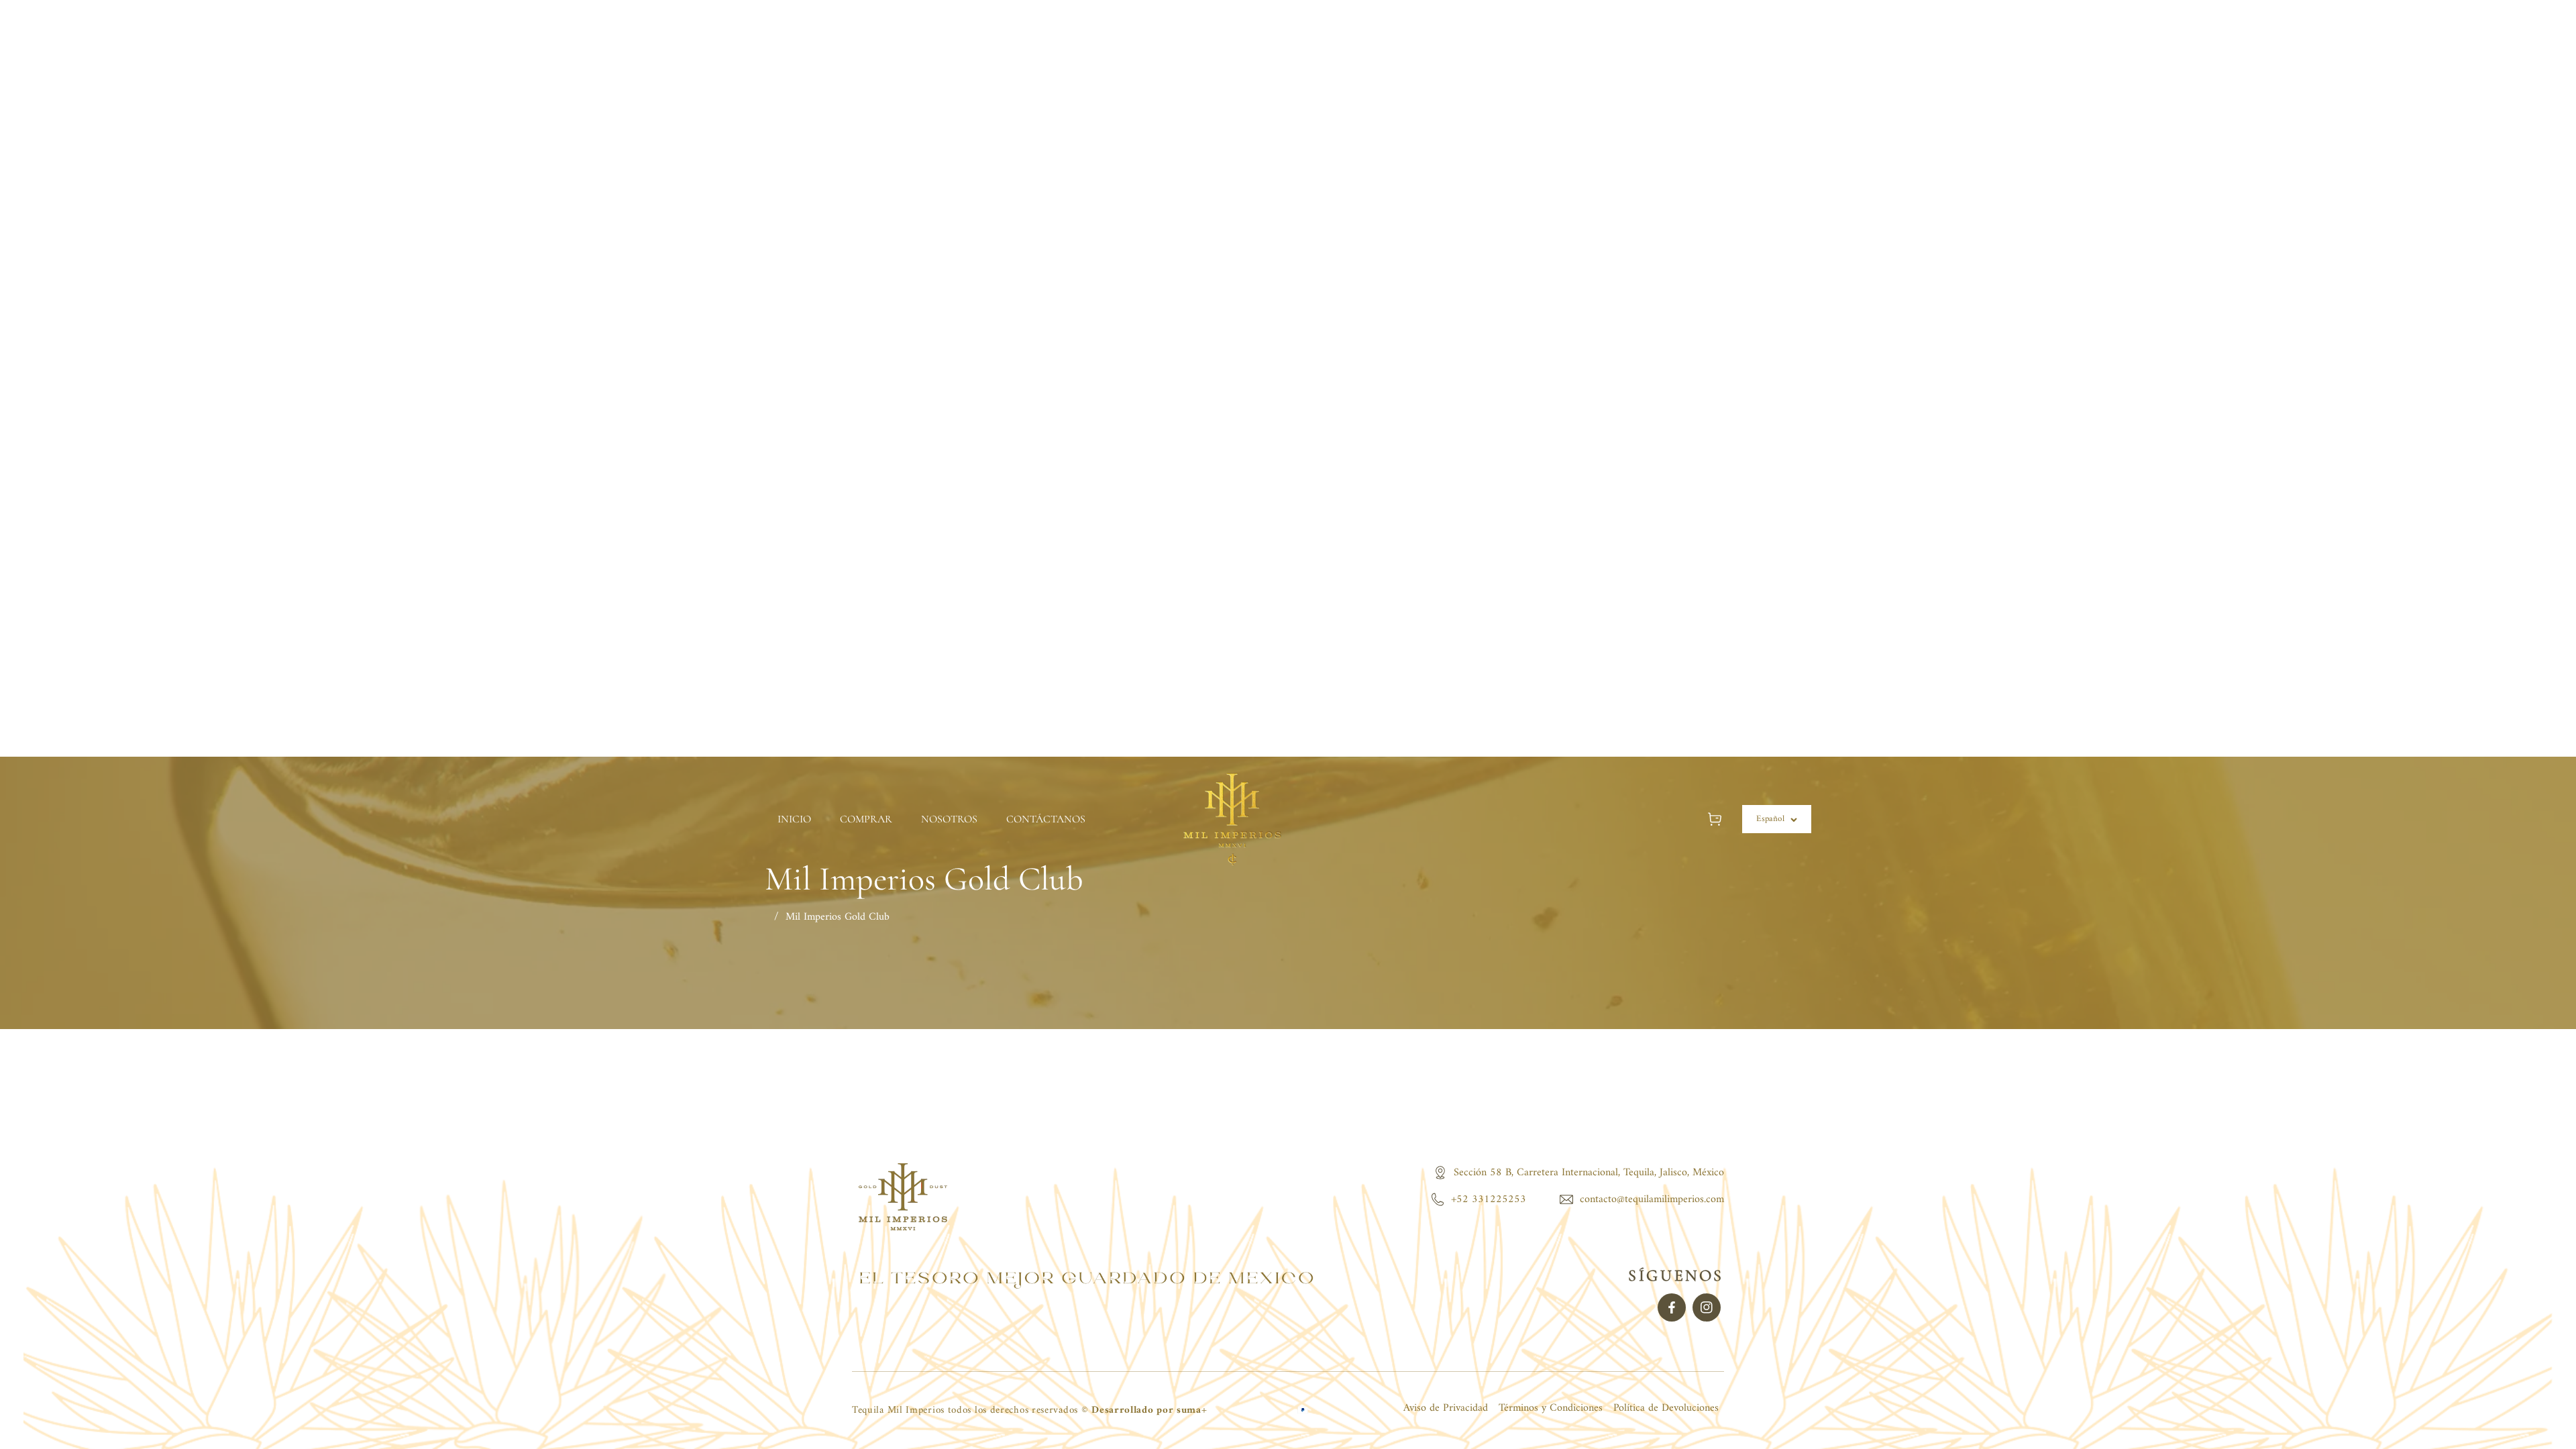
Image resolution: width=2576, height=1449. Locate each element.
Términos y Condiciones (1551, 1408)
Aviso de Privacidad (1446, 1408)
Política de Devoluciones (1666, 1408)
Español (1770, 819)
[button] (1714, 819)
